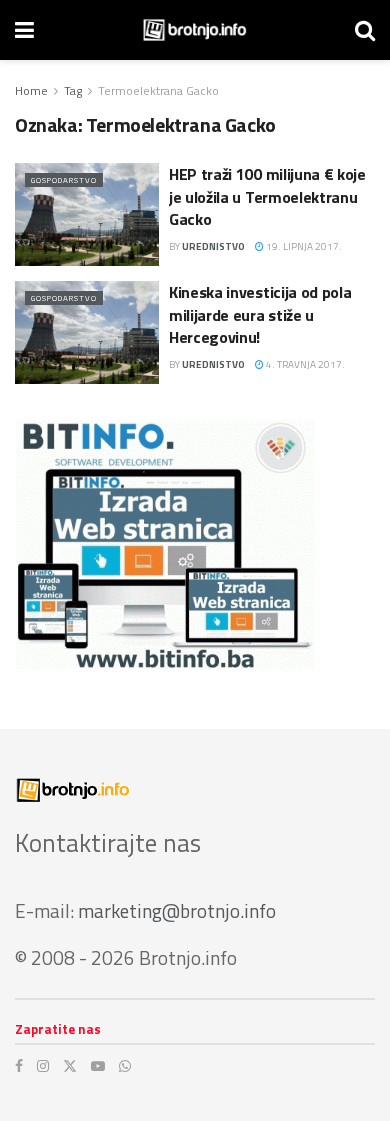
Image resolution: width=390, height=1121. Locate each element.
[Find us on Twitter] (70, 1066)
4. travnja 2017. (304, 364)
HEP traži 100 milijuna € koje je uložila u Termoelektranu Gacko (267, 196)
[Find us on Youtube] (98, 1066)
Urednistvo (213, 246)
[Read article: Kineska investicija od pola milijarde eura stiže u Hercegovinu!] (87, 332)
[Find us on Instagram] (43, 1066)
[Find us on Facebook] (19, 1066)
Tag (73, 90)
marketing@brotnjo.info (177, 910)
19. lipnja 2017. (303, 246)
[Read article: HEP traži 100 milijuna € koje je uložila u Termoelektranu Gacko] (87, 214)
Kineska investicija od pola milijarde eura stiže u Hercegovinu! (260, 314)
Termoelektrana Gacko (158, 90)
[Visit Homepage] (194, 30)
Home (31, 90)
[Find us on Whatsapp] (125, 1066)
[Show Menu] (24, 30)
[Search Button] (365, 30)
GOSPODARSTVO (64, 180)
